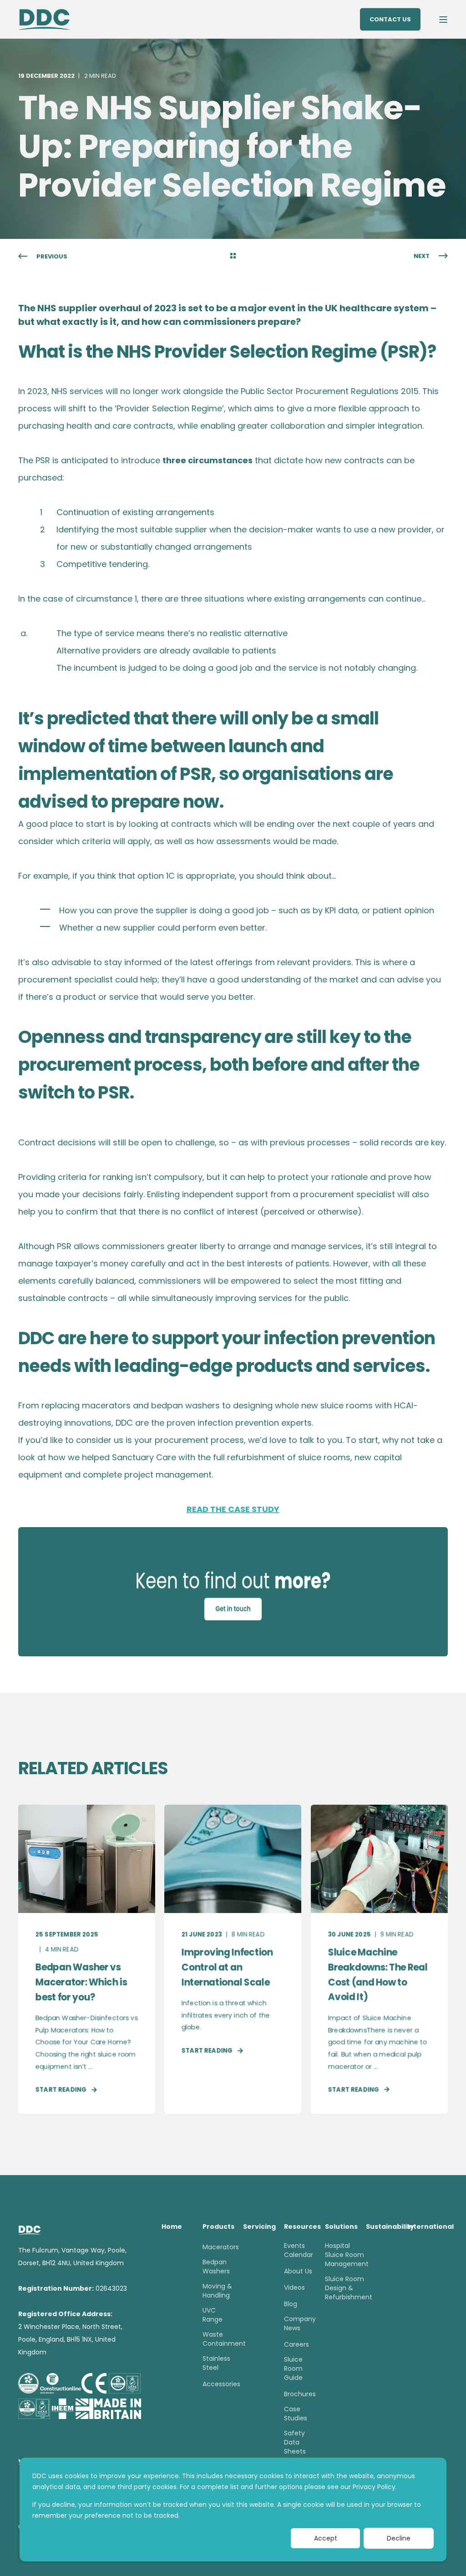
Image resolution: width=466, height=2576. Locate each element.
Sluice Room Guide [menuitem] (293, 2369)
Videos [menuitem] (294, 2288)
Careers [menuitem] (296, 2344)
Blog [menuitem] (291, 2304)
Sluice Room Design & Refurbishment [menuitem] (349, 2288)
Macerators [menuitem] (221, 2247)
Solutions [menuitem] (340, 2227)
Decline (399, 2538)
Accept (326, 2538)
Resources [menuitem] (299, 2227)
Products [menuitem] (218, 2227)
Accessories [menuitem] (221, 2384)
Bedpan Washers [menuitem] (216, 2267)
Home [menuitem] (172, 2227)
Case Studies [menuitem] (296, 2414)
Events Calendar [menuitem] (299, 2250)
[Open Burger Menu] (443, 20)
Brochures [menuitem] (300, 2394)
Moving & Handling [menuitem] (217, 2291)
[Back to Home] (44, 19)
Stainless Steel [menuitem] (216, 2363)
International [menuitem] (422, 2227)
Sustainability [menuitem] (381, 2227)
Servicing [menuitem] (258, 2227)
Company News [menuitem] (300, 2323)
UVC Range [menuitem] (213, 2315)
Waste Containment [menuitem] (224, 2339)
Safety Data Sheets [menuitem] (295, 2442)
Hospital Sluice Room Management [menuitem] (347, 2255)
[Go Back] (233, 257)
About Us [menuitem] (298, 2271)
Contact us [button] (390, 19)
